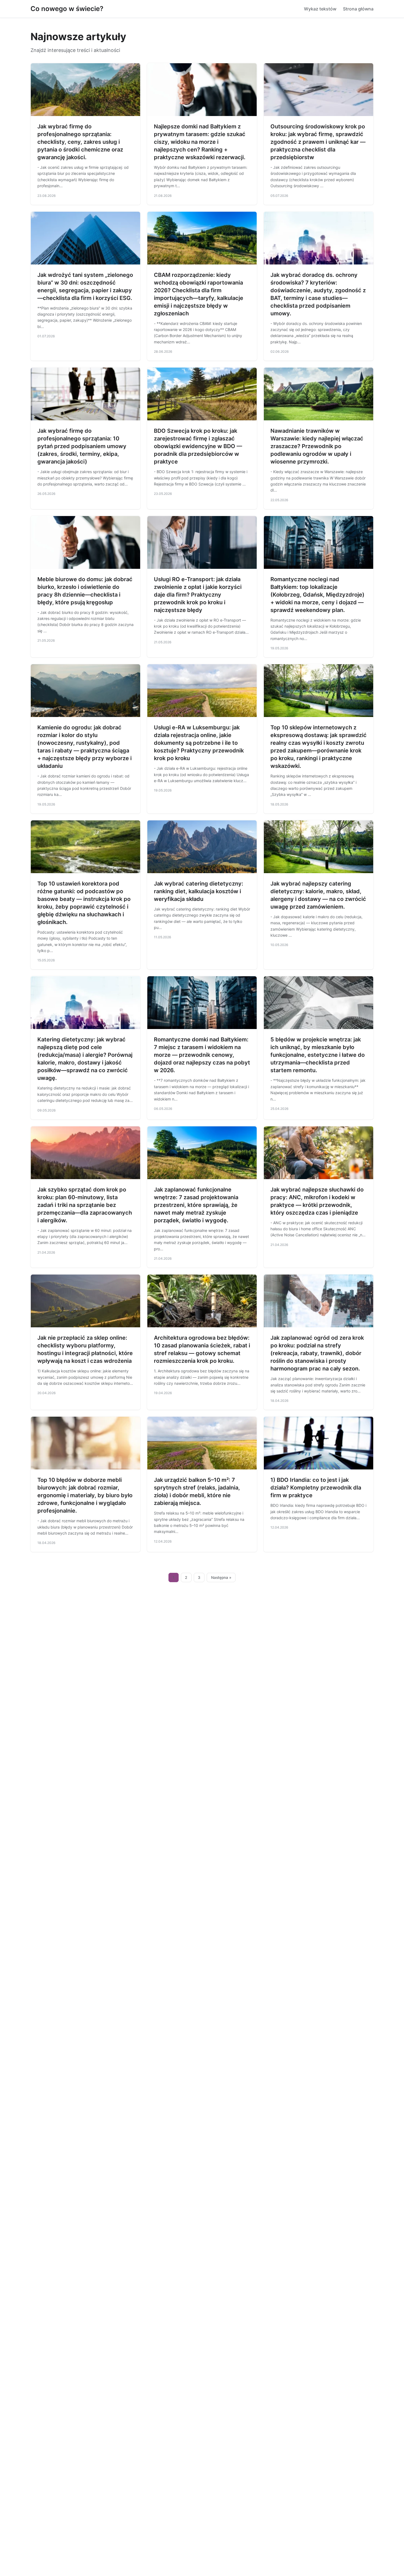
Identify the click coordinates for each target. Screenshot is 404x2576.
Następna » (221, 1577)
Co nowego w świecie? (67, 9)
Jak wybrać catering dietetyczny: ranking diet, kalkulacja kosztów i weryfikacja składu (199, 891)
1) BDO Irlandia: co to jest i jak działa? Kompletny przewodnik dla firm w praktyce (316, 1488)
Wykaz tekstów (320, 9)
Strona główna (358, 9)
